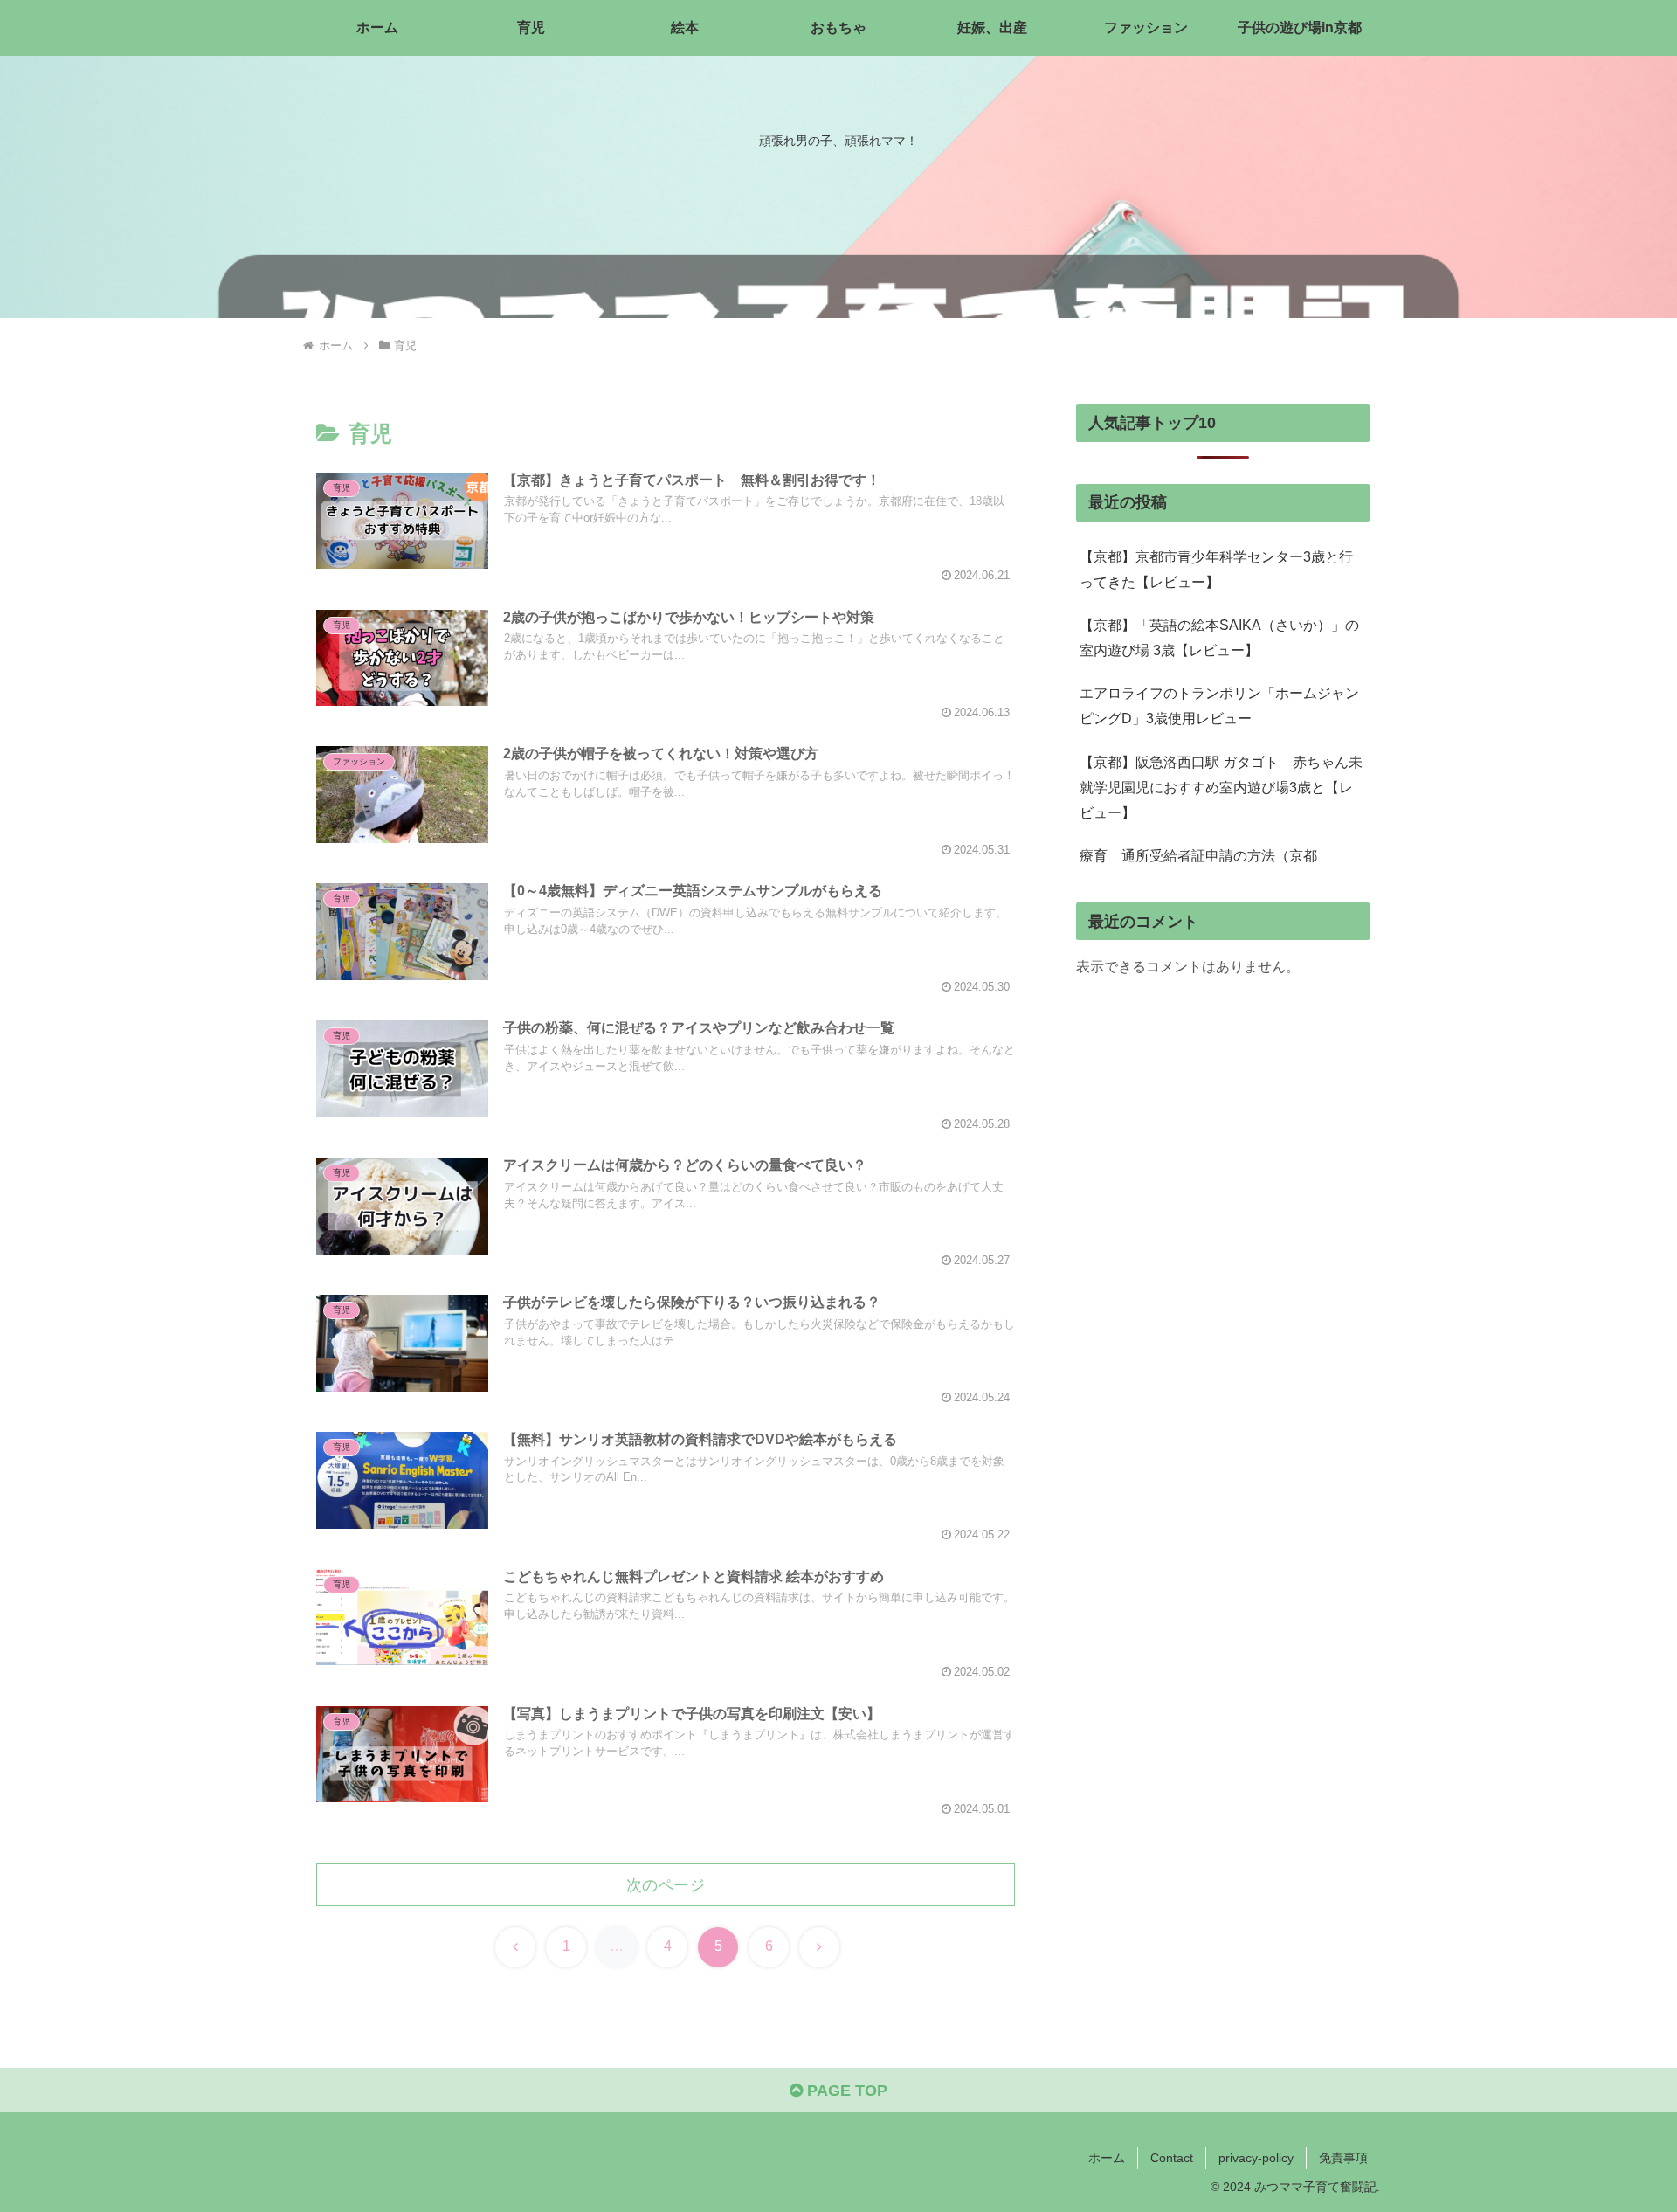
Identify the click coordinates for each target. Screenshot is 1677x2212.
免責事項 (1343, 2158)
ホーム (1107, 2158)
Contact (1172, 2158)
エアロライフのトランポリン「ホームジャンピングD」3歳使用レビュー (1219, 705)
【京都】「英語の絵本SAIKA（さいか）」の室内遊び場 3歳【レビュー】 (1219, 637)
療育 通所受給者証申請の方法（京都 (1198, 855)
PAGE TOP (845, 2091)
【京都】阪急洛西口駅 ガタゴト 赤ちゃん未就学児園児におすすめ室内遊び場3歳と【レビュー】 (1221, 787)
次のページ (666, 1885)
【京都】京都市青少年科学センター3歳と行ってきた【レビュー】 (1216, 569)
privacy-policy (1256, 2158)
